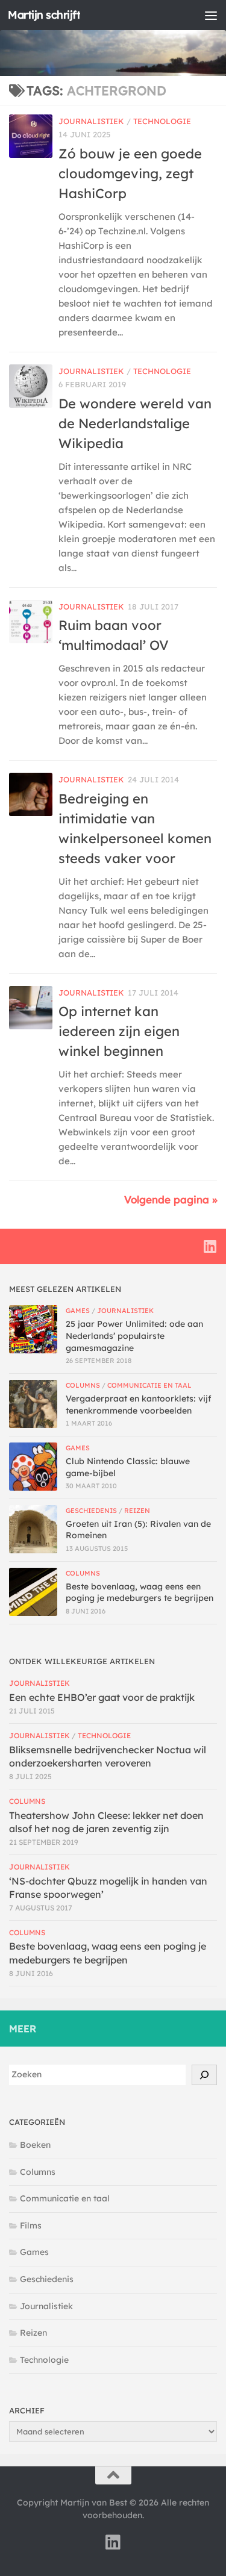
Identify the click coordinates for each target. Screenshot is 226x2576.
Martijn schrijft (44, 15)
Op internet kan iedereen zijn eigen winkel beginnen (119, 1031)
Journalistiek (91, 121)
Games (78, 1311)
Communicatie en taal (149, 1385)
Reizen (137, 1511)
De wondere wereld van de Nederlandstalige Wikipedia (135, 423)
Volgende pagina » (171, 1199)
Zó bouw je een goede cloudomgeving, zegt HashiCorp (130, 173)
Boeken (35, 2145)
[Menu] (211, 15)
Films (31, 2225)
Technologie (162, 121)
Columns (83, 1385)
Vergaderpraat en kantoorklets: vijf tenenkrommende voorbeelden (139, 1405)
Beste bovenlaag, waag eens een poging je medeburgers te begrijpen (140, 1592)
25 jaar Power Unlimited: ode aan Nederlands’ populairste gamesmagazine (134, 1336)
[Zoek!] (204, 2075)
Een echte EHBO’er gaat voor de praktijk (102, 1697)
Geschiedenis (91, 1511)
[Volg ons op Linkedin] (210, 1246)
